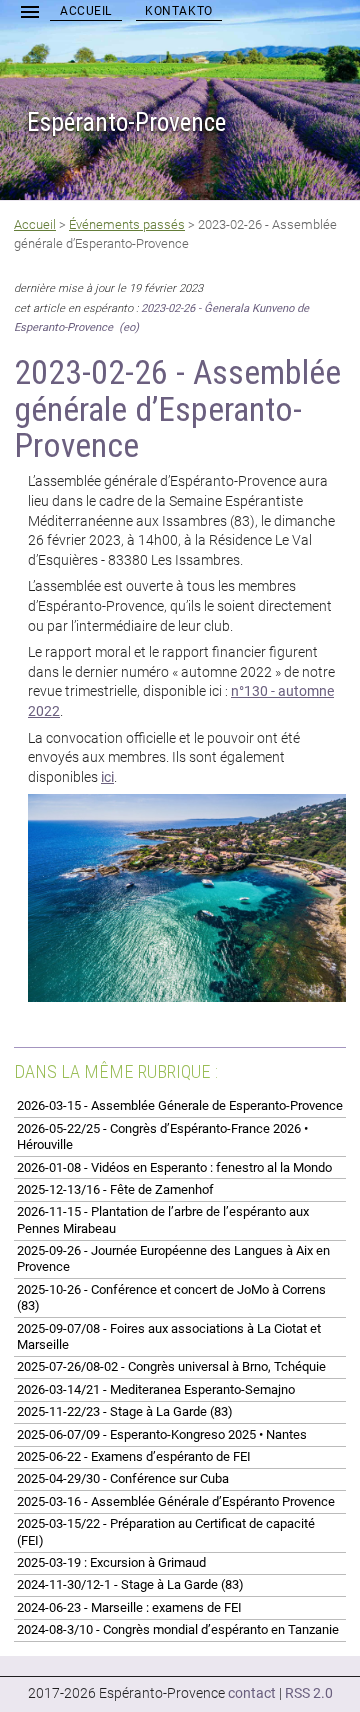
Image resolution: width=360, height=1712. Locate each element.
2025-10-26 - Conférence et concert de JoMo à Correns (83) (171, 1297)
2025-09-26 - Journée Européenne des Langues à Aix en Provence (173, 1258)
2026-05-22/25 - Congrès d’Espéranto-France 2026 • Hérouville (162, 1136)
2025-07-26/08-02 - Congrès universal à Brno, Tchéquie (171, 1366)
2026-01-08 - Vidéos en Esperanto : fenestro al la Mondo (174, 1167)
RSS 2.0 (309, 1693)
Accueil (86, 11)
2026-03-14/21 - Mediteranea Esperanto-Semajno (156, 1389)
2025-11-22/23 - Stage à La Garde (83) (125, 1411)
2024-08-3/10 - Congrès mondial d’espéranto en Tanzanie (178, 1629)
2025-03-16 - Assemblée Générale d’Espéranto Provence (176, 1501)
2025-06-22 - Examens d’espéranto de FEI (134, 1456)
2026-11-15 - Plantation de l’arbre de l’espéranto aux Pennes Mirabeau (163, 1219)
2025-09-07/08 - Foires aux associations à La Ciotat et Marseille (169, 1336)
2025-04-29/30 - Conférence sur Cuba (123, 1478)
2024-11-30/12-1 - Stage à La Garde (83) (130, 1584)
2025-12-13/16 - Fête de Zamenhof (115, 1189)
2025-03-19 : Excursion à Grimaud (111, 1562)
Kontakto (179, 11)
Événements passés (127, 224)
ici (107, 777)
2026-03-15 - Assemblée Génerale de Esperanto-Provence (180, 1105)
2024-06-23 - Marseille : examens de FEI (129, 1607)
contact (252, 1693)
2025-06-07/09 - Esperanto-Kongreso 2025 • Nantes (162, 1434)
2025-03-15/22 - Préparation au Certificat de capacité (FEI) (166, 1531)
